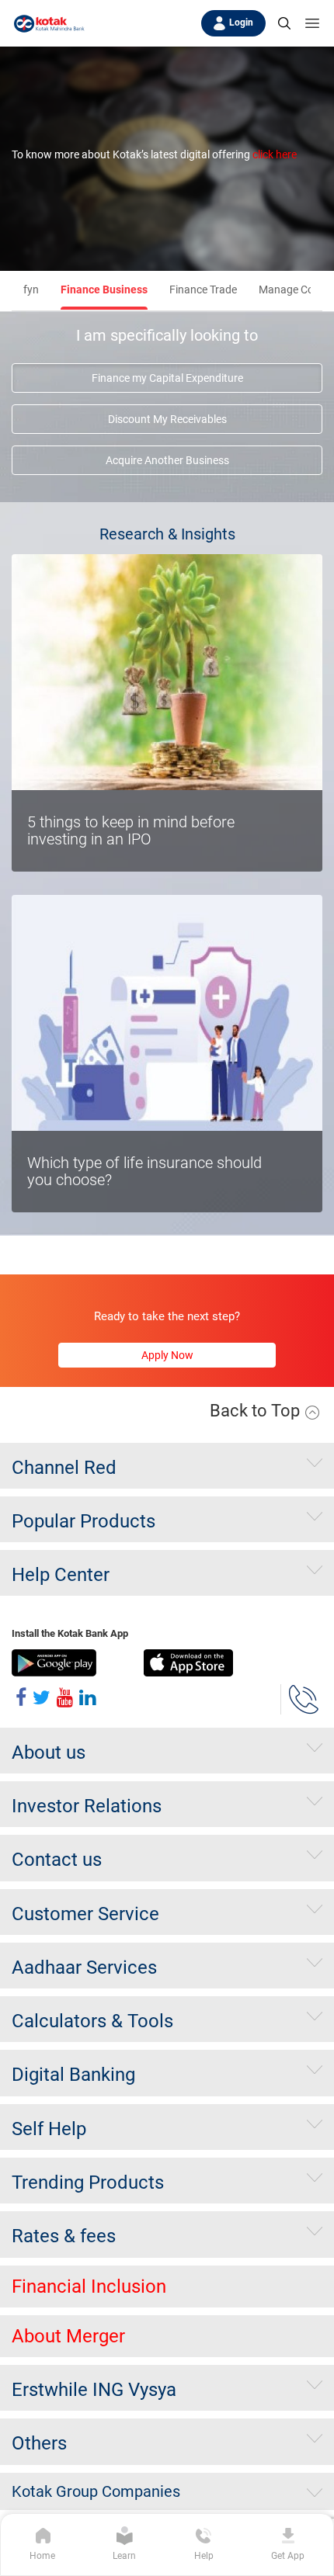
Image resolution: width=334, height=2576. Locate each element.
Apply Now (167, 1355)
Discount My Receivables (167, 419)
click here (275, 154)
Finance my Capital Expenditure (167, 378)
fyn (31, 289)
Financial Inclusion (89, 2287)
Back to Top (257, 1411)
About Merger (68, 2336)
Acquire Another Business (167, 460)
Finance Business (104, 289)
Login (241, 23)
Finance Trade (203, 289)
